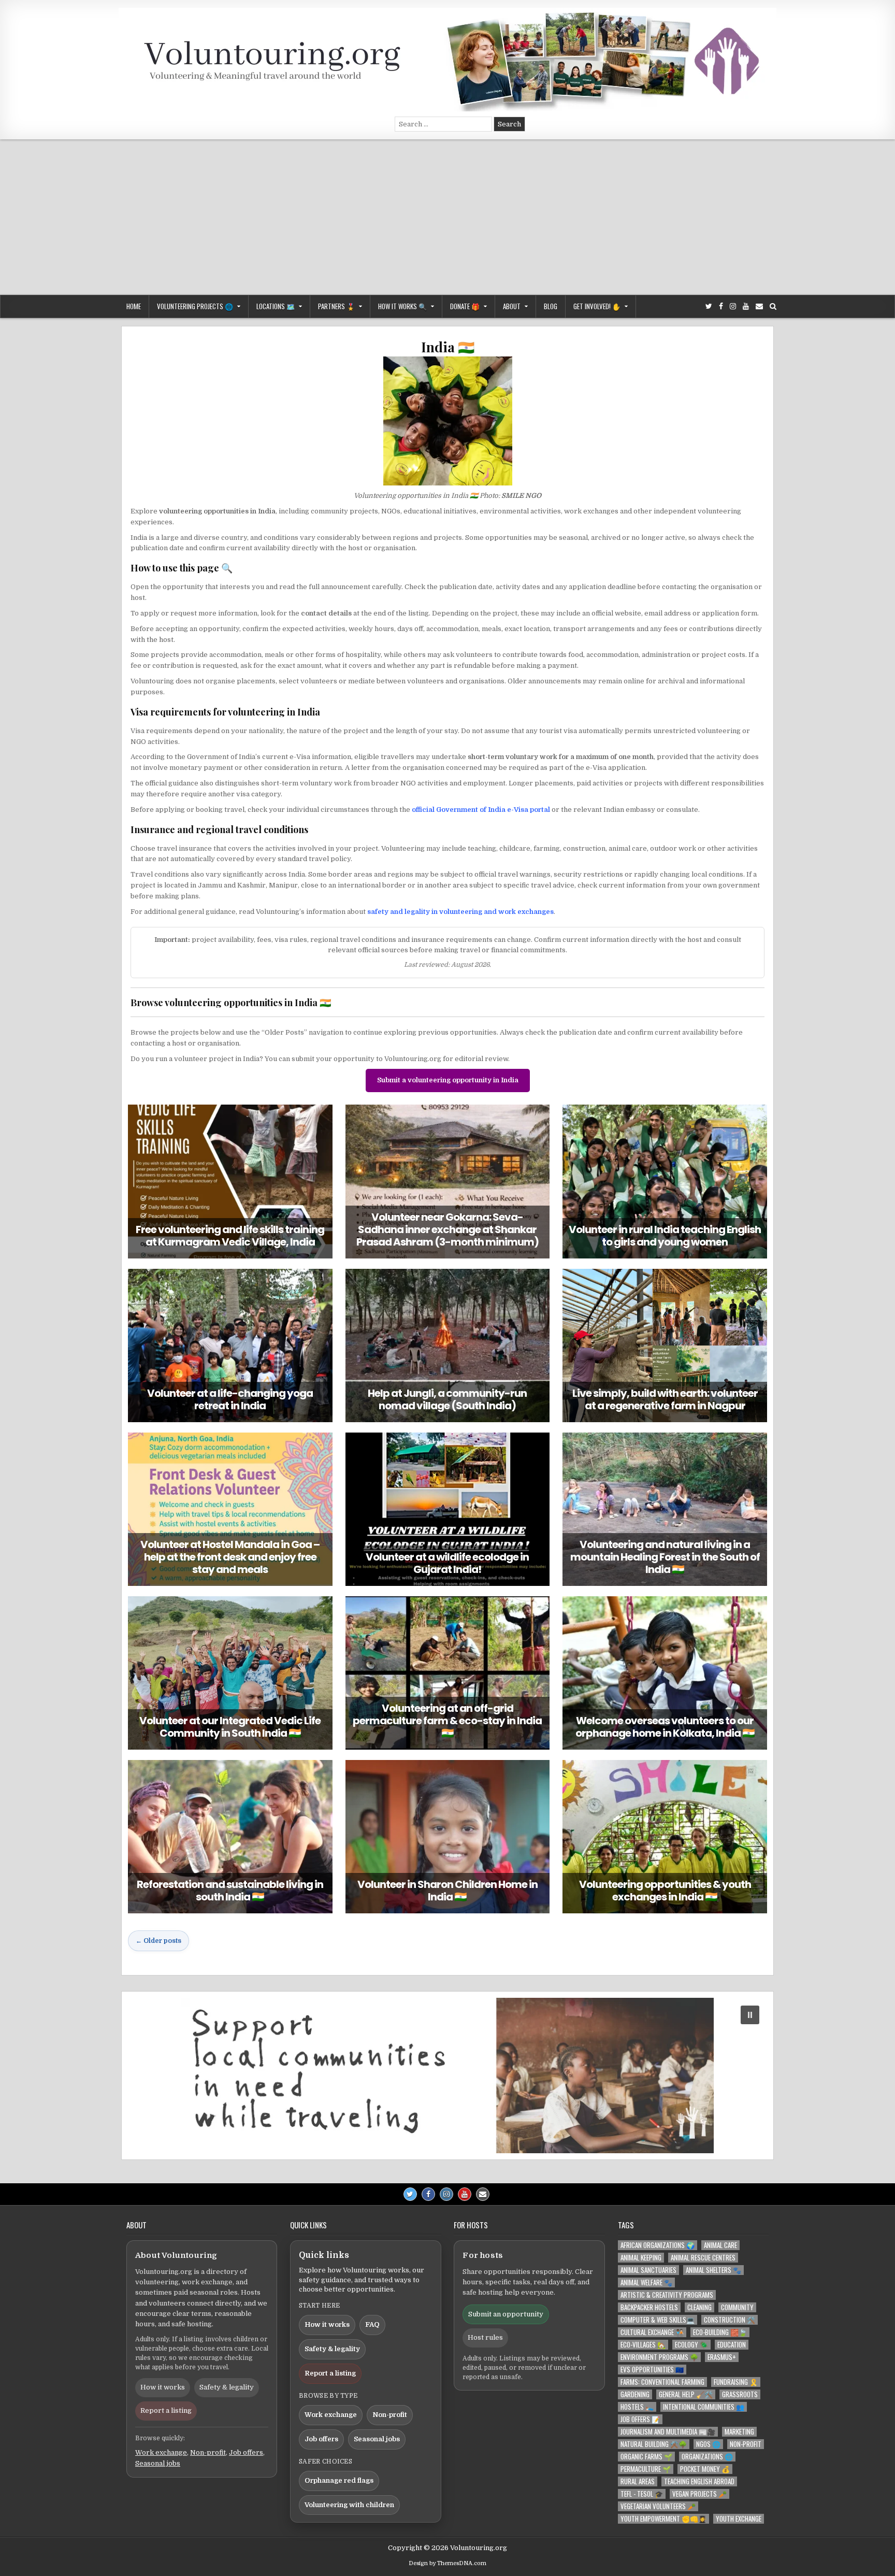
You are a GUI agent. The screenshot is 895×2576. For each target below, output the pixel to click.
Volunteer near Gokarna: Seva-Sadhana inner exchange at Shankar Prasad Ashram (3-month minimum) (447, 1229)
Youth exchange (739, 2519)
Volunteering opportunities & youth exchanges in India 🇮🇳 (665, 1891)
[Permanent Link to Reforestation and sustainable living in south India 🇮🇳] (230, 1837)
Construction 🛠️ (730, 2320)
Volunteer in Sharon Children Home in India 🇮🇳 (447, 1891)
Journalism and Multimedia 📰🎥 (668, 2432)
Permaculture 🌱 (646, 2469)
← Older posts (158, 1941)
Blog (551, 306)
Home (134, 306)
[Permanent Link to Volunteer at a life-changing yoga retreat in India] (230, 1346)
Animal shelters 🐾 (713, 2270)
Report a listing (166, 2410)
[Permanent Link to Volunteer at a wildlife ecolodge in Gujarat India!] (448, 1509)
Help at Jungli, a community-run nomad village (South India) (447, 1399)
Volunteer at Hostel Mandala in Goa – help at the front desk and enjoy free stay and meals (230, 1557)
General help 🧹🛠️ (686, 2394)
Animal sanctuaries (648, 2270)
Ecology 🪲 (691, 2345)
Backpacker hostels (649, 2307)
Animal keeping (641, 2258)
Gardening (635, 2394)
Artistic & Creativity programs (667, 2295)
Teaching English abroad (699, 2481)
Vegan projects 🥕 (699, 2494)
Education (732, 2345)
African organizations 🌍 (658, 2245)
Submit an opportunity (506, 2314)
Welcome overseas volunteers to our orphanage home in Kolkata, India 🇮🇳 (665, 1727)
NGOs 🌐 (708, 2444)
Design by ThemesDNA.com (447, 2563)
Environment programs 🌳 (659, 2357)
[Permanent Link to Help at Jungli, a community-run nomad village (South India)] (448, 1346)
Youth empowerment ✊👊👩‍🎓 (663, 2519)
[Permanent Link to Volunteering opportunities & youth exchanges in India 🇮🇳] (665, 1837)
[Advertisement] (447, 217)
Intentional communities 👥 (704, 2407)
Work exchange (161, 2452)
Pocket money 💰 (705, 2469)
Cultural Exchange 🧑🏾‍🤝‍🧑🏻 (652, 2332)
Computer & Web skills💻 (658, 2320)
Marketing (739, 2432)
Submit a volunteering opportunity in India (448, 1080)
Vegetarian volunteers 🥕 (658, 2506)
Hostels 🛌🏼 (637, 2407)
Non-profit (208, 2452)
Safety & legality (227, 2387)
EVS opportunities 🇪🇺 (652, 2370)
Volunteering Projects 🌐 (195, 306)
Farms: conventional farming (662, 2382)
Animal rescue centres (703, 2258)
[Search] (773, 306)
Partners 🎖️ (336, 306)
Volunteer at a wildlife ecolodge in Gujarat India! (447, 1563)
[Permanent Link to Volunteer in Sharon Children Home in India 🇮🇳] (448, 1837)
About (512, 306)
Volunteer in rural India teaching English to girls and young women (665, 1236)
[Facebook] (721, 306)
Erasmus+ (722, 2357)
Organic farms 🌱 (646, 2457)
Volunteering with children (349, 2505)
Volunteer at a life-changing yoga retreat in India (230, 1399)
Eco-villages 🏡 (643, 2345)
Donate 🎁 (465, 306)
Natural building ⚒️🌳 (654, 2444)
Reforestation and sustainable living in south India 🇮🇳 (230, 1891)
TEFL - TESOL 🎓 (642, 2494)
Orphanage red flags (339, 2480)
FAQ (372, 2324)
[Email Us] (759, 306)
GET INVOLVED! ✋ (597, 306)
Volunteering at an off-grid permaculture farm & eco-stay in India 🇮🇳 (447, 1721)
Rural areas (638, 2481)
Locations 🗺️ (276, 306)
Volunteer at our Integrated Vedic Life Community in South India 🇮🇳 (230, 1727)
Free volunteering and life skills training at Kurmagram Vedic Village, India (230, 1236)
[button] (447, 2076)
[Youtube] (746, 306)
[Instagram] (733, 306)
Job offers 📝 (640, 2419)
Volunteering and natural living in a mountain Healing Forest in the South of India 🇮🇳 (665, 1557)
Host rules (485, 2337)
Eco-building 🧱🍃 (720, 2332)
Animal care (720, 2245)
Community (737, 2307)
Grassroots (740, 2394)
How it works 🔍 (402, 306)
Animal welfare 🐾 (646, 2282)
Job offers (246, 2452)
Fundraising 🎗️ (736, 2382)
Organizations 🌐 (707, 2457)
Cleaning (699, 2307)
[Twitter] (709, 306)
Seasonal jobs (158, 2463)
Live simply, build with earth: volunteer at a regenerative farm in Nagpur (665, 1399)
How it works (163, 2387)
